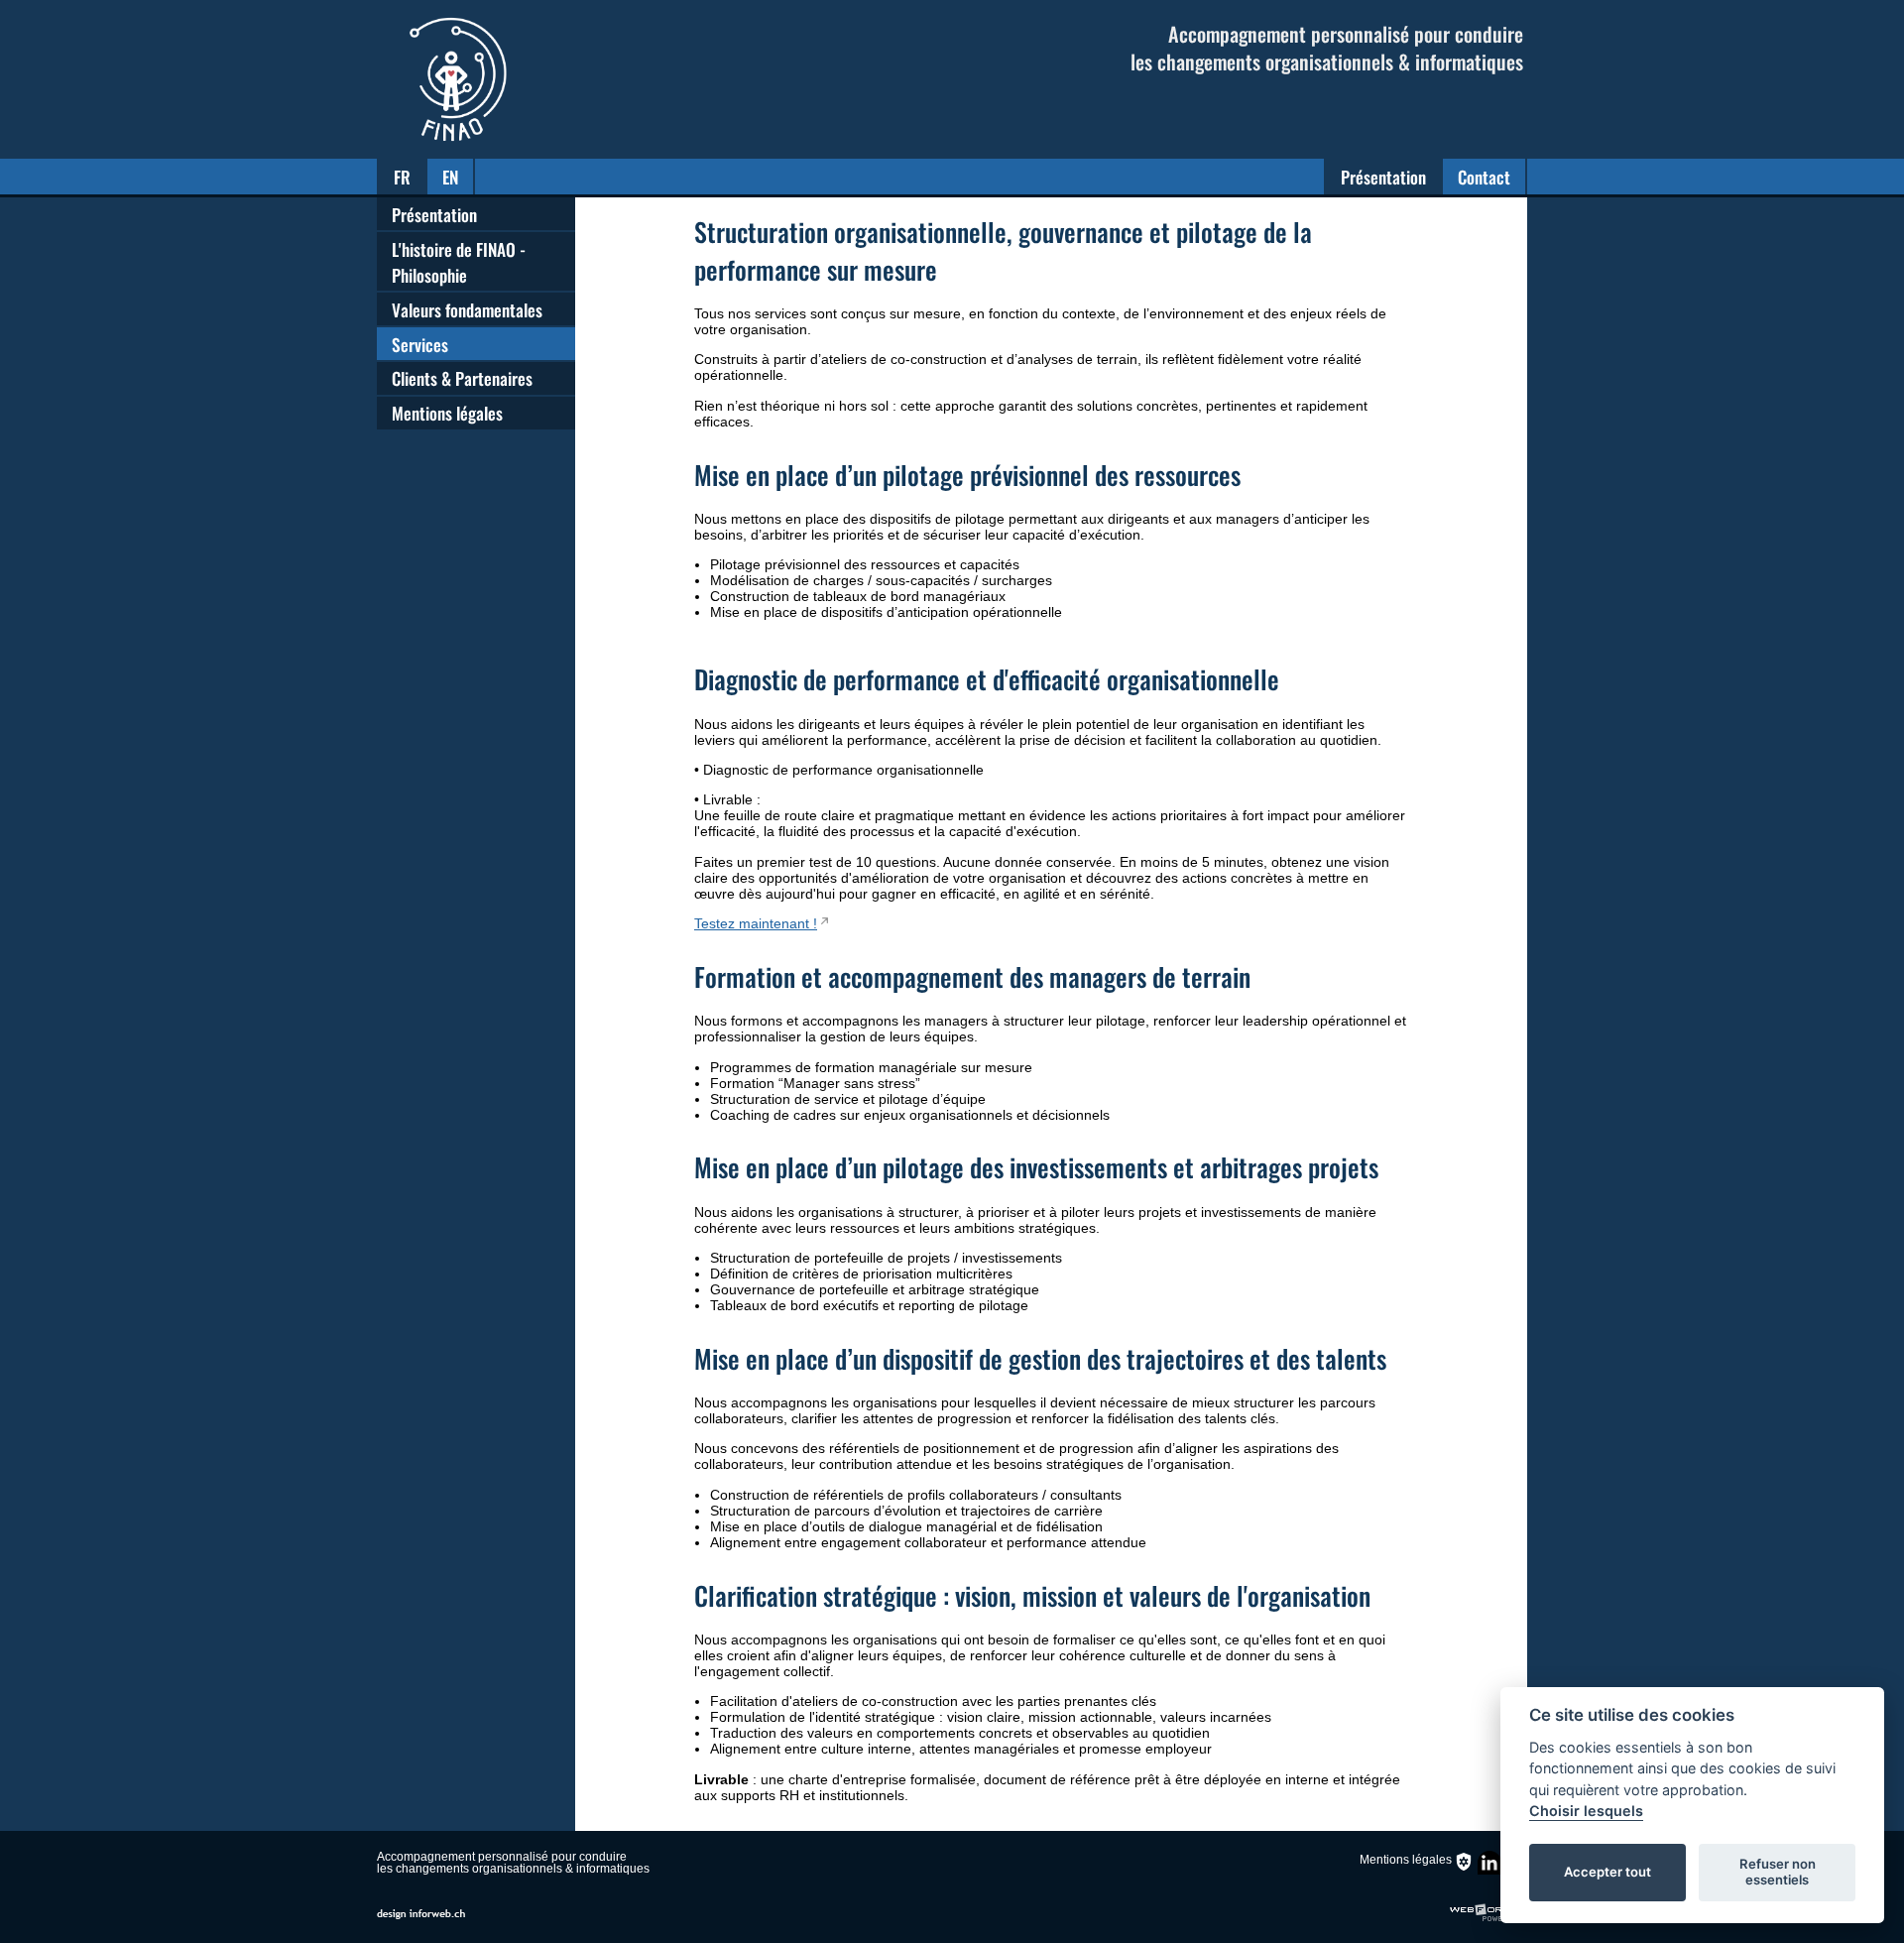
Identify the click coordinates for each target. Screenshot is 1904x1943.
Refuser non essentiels (1778, 1872)
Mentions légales (447, 413)
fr (402, 177)
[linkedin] (1489, 1877)
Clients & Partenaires (462, 378)
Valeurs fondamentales (467, 309)
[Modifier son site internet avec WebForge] (1488, 1913)
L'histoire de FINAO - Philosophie (459, 262)
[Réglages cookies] (1464, 1862)
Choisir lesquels (1586, 1811)
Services (420, 344)
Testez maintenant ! (756, 923)
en (450, 177)
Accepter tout (1607, 1872)
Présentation (1383, 177)
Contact (1484, 177)
